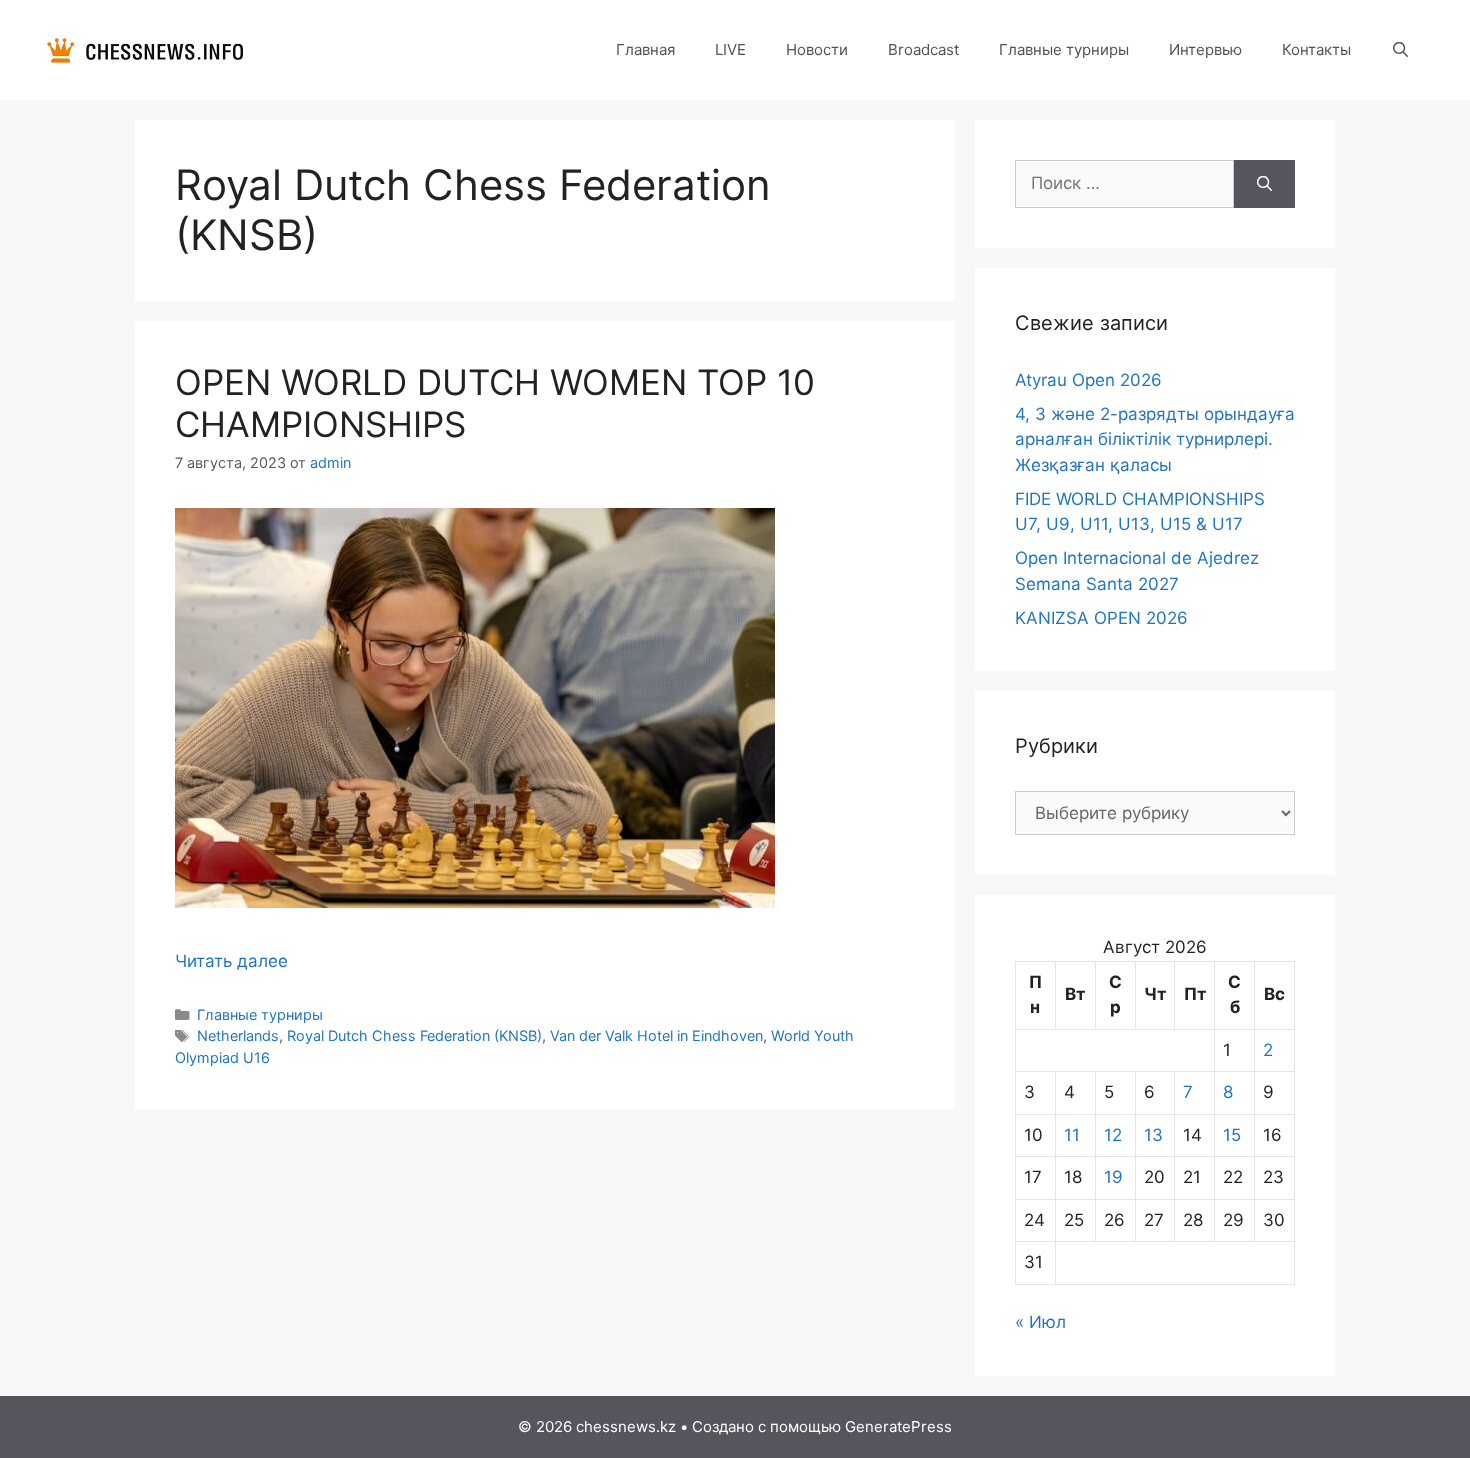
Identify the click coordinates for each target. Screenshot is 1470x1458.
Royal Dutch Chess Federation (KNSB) (414, 1035)
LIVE (730, 49)
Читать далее (231, 961)
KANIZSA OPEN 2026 (1101, 618)
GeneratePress (898, 1426)
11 (1072, 1135)
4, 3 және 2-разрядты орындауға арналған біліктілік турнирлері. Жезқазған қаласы (1155, 439)
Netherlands (238, 1035)
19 (1113, 1177)
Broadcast (923, 49)
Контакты (1316, 49)
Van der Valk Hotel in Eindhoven (656, 1035)
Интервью (1205, 49)
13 (1153, 1135)
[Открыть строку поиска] (1400, 50)
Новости (817, 49)
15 (1232, 1135)
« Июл (1040, 1322)
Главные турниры (1064, 49)
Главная (645, 49)
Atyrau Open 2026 (1088, 380)
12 (1113, 1135)
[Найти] (1264, 184)
